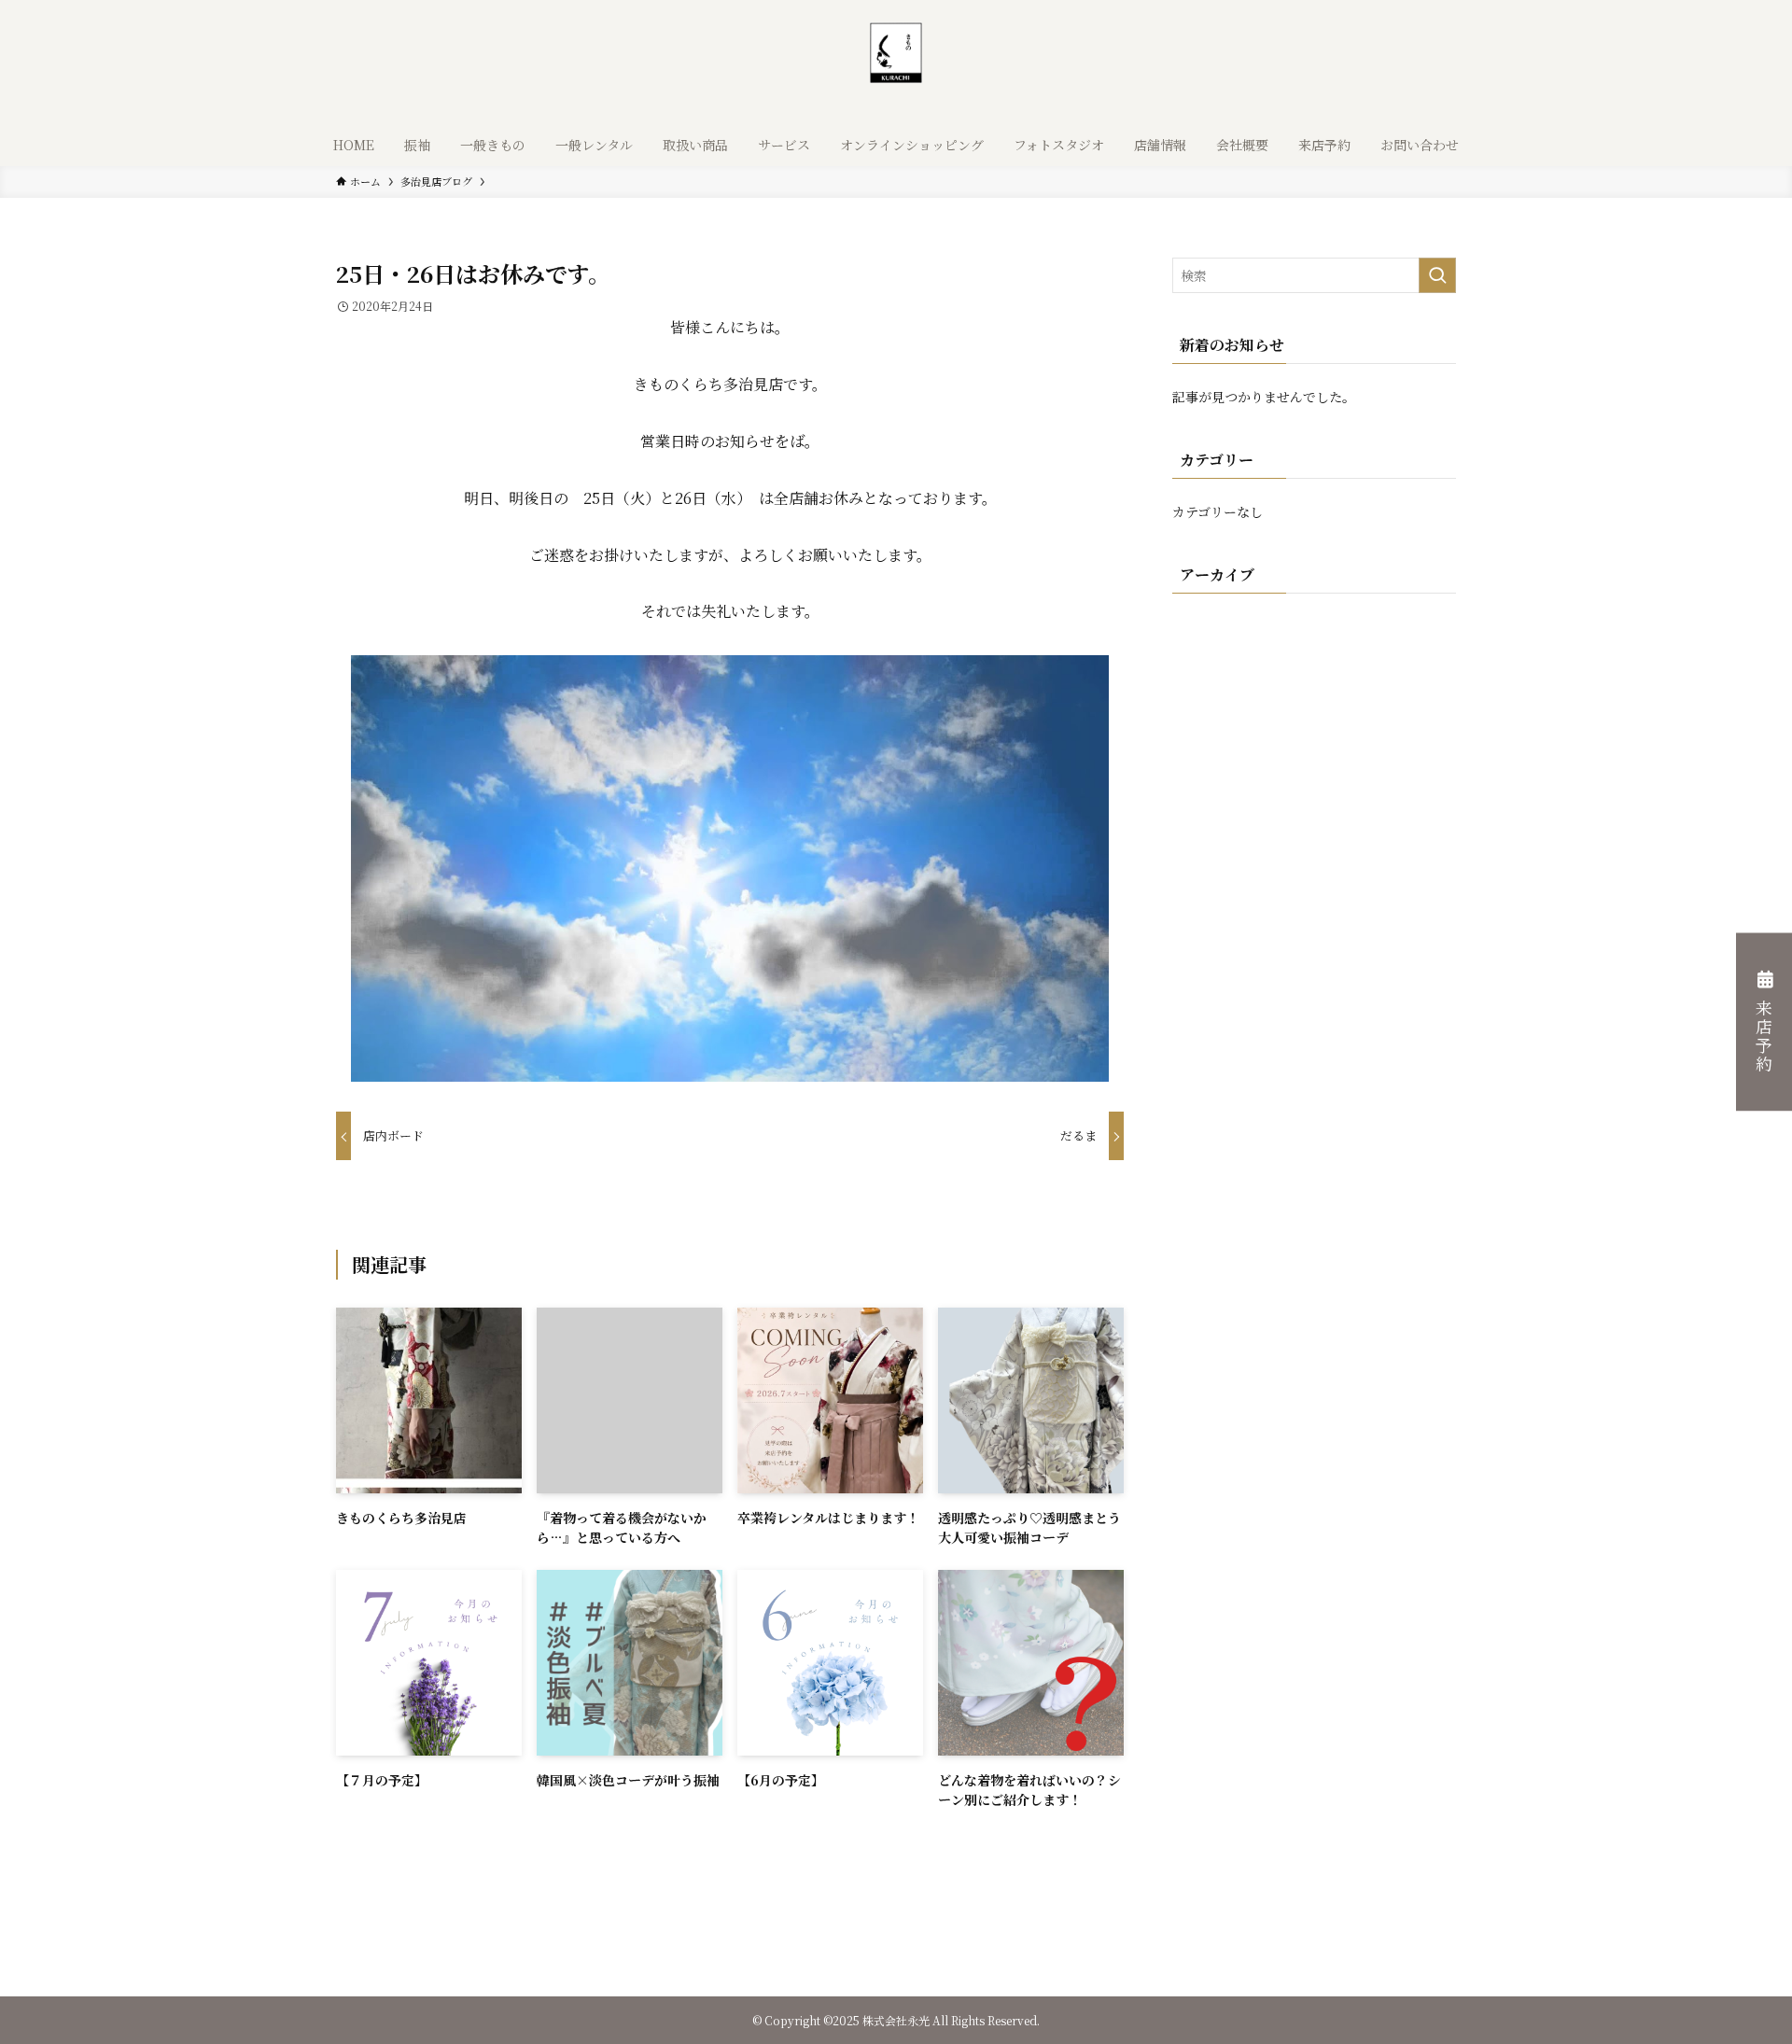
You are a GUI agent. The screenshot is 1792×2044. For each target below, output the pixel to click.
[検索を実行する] (1437, 275)
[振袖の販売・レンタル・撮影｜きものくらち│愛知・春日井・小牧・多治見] (896, 65)
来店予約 (1764, 1036)
